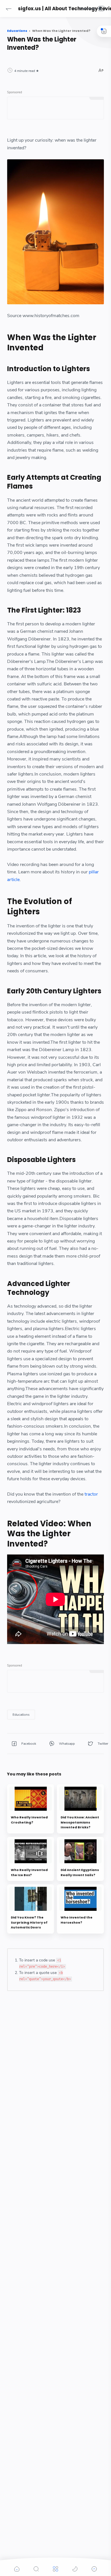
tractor (91, 1494)
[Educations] (21, 1715)
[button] (9, 9)
